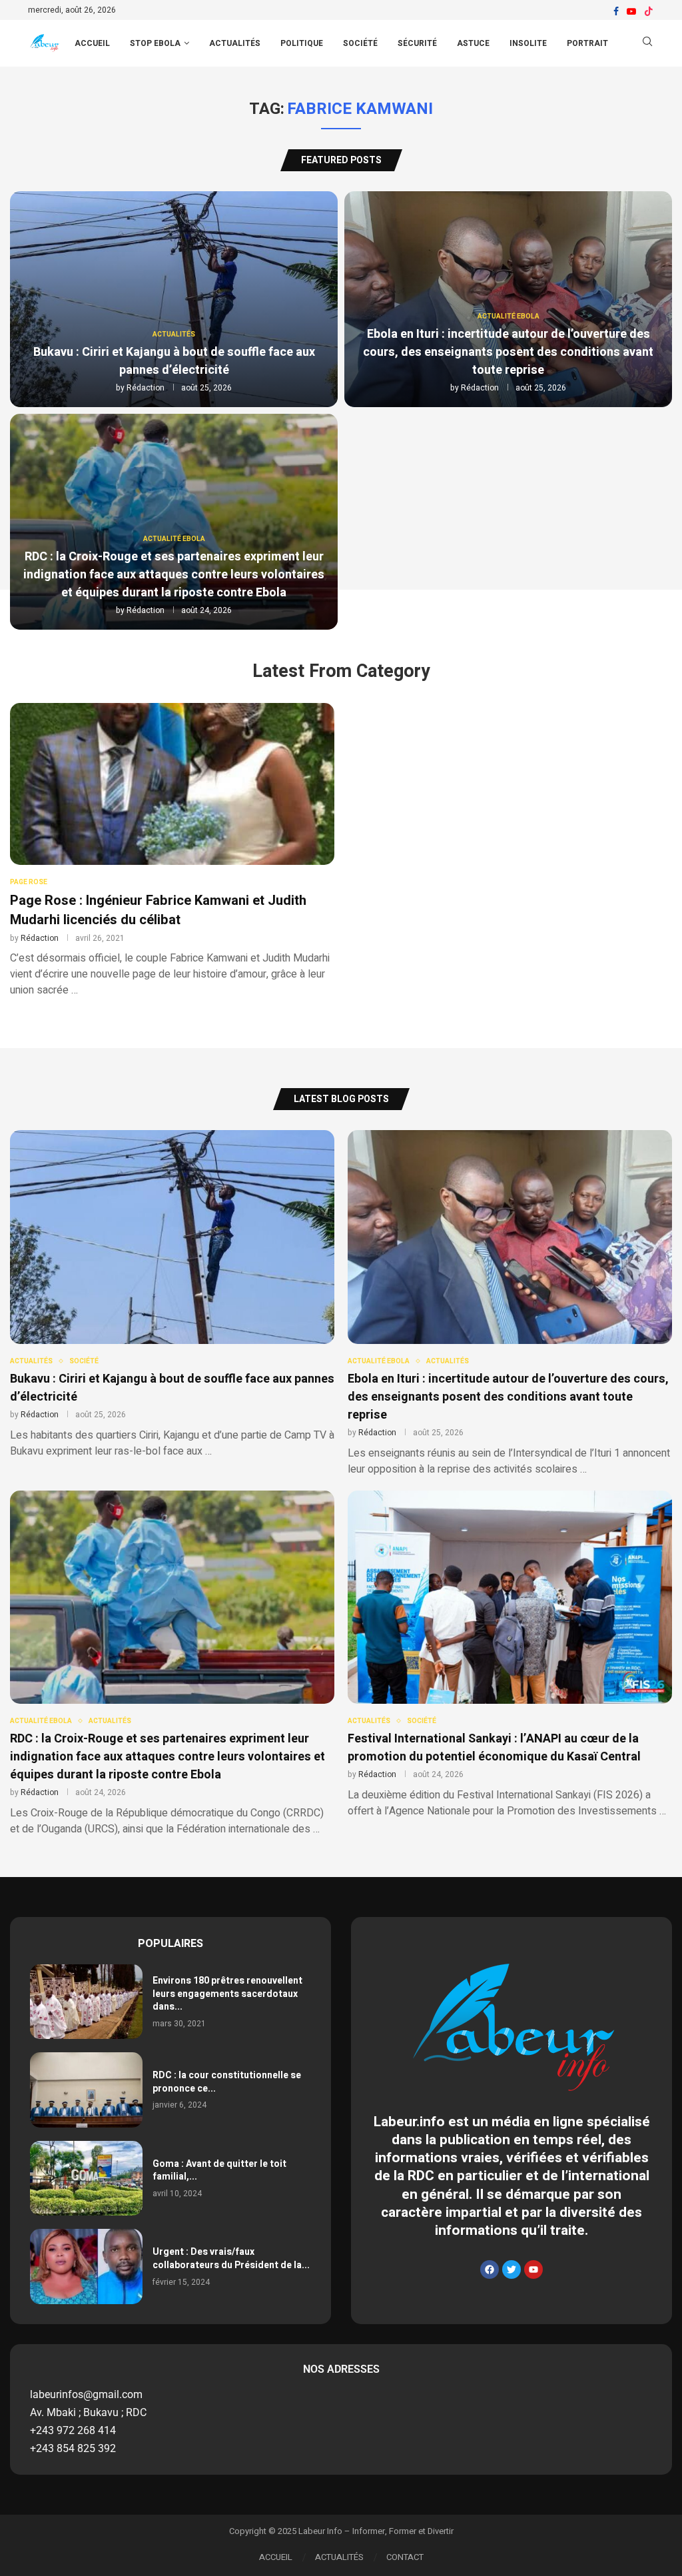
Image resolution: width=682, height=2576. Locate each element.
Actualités (235, 43)
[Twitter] (511, 2269)
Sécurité (417, 43)
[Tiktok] (649, 11)
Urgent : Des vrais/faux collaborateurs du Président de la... (231, 2258)
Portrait (587, 43)
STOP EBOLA (155, 43)
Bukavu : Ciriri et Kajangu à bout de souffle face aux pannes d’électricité (174, 361)
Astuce (473, 43)
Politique (302, 43)
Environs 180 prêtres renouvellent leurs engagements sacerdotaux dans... (227, 1994)
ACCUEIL (92, 43)
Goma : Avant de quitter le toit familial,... (219, 2171)
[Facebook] (616, 11)
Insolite (528, 43)
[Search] (647, 44)
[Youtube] (631, 11)
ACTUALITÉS (339, 2557)
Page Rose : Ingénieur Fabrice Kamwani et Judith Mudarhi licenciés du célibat (158, 910)
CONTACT (405, 2557)
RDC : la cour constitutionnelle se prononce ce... (227, 2082)
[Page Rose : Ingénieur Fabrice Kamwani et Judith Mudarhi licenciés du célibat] (172, 851)
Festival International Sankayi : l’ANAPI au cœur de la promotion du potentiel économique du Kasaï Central (494, 1748)
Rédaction (146, 388)
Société (360, 43)
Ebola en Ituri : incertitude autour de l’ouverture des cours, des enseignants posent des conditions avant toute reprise (508, 352)
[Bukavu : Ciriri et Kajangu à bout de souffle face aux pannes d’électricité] (174, 299)
